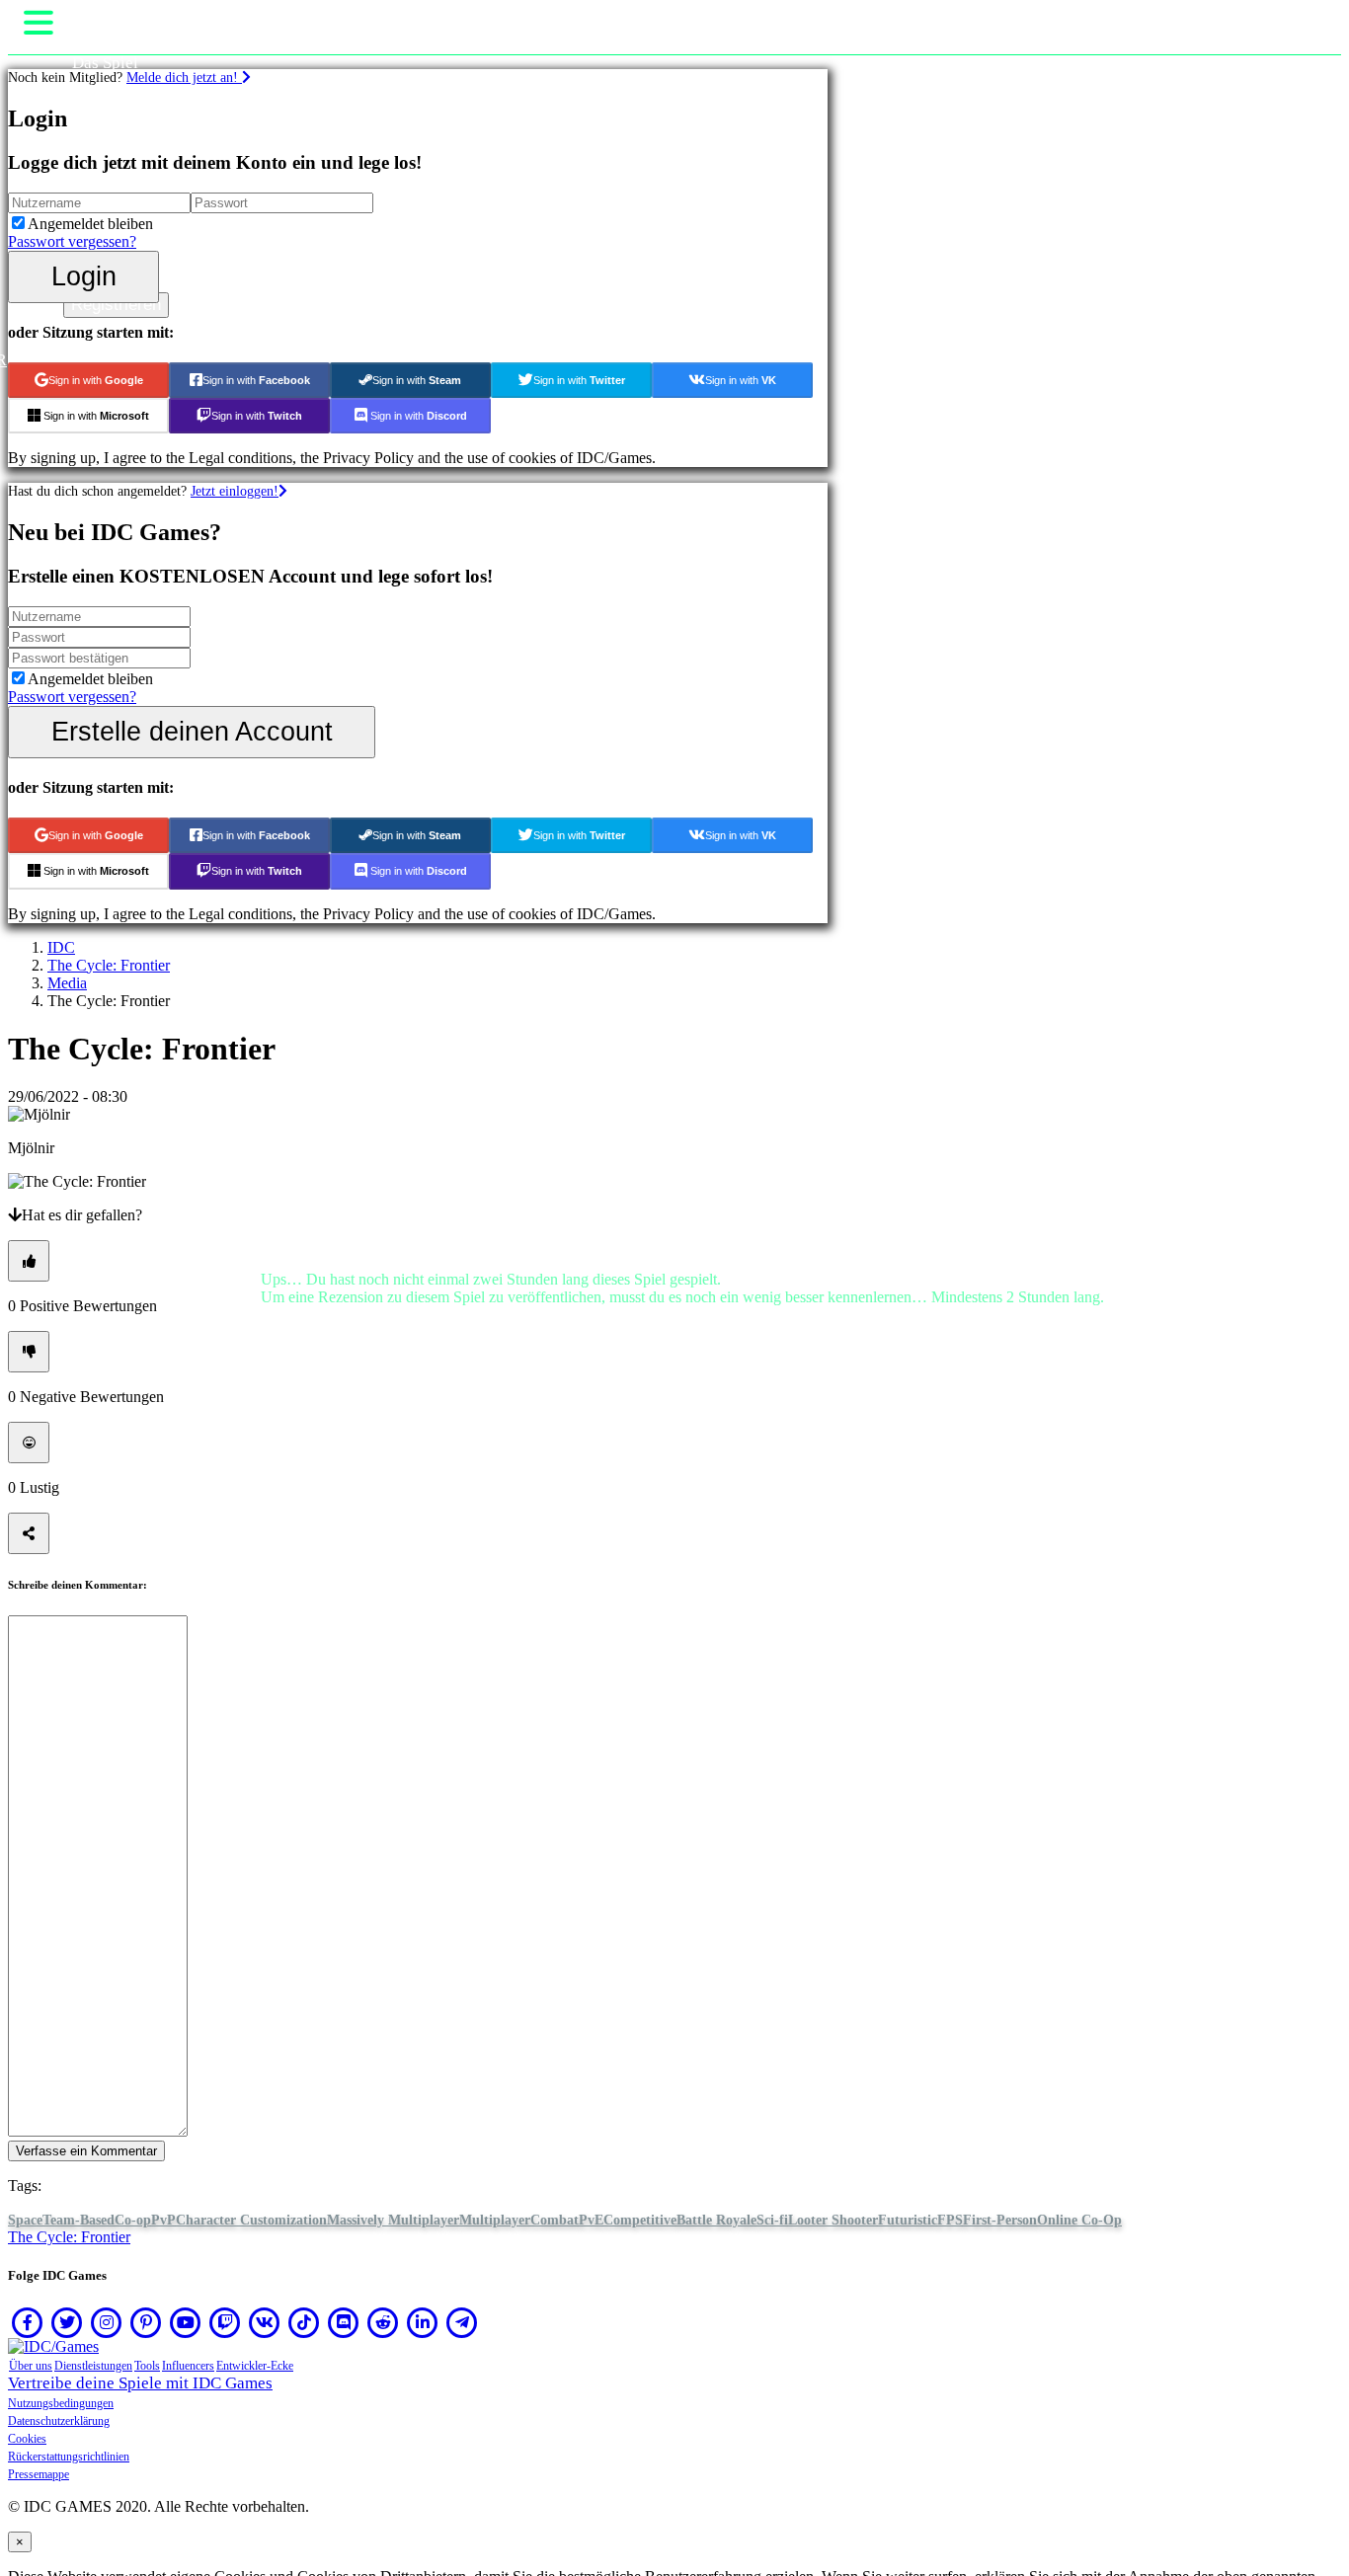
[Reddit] (383, 2322)
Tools (147, 2366)
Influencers (188, 2366)
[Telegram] (462, 2322)
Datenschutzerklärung (59, 2421)
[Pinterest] (146, 2322)
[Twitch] (225, 2322)
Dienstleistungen (93, 2366)
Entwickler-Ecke (255, 2366)
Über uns (31, 2366)
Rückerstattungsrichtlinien (69, 2457)
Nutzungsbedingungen (61, 2403)
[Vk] (265, 2322)
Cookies (27, 2439)
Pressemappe (39, 2474)
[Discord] (344, 2322)
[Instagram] (107, 2322)
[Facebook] (28, 2322)
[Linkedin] (423, 2322)
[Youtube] (186, 2322)
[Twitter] (67, 2322)
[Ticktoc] (304, 2322)
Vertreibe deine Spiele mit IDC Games (140, 2383)
